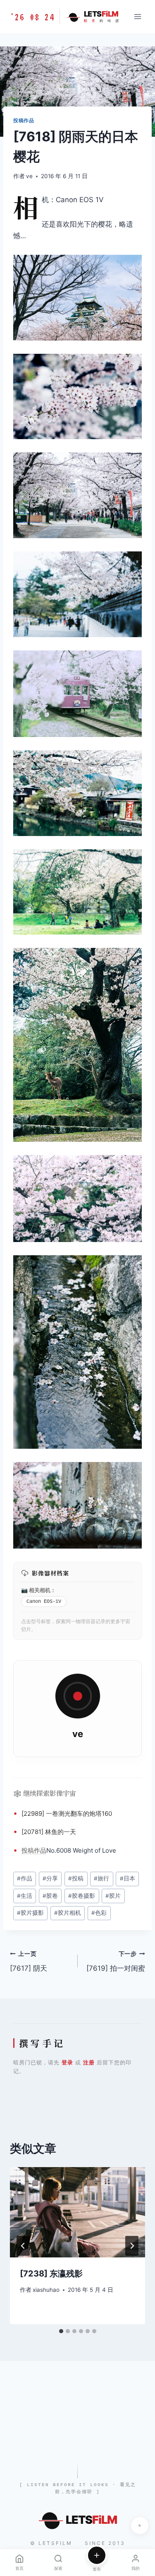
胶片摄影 (30, 1913)
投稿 (28, 1850)
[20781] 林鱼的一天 (49, 1832)
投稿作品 (24, 120)
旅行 (101, 1878)
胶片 (113, 1896)
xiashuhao (46, 2290)
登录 (67, 2062)
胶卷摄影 (82, 1896)
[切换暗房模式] (140, 2525)
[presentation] (77, 2212)
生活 (25, 1896)
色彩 (99, 1913)
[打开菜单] (137, 16)
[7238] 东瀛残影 (51, 2274)
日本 (128, 1878)
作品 (40, 1850)
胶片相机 (68, 1913)
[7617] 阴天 (29, 1961)
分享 (50, 1878)
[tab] (61, 2331)
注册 (89, 2062)
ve (29, 176)
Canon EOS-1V (44, 1602)
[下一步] (132, 2246)
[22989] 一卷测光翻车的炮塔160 (67, 1814)
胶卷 (50, 1896)
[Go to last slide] (23, 2246)
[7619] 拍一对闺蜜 (116, 1961)
